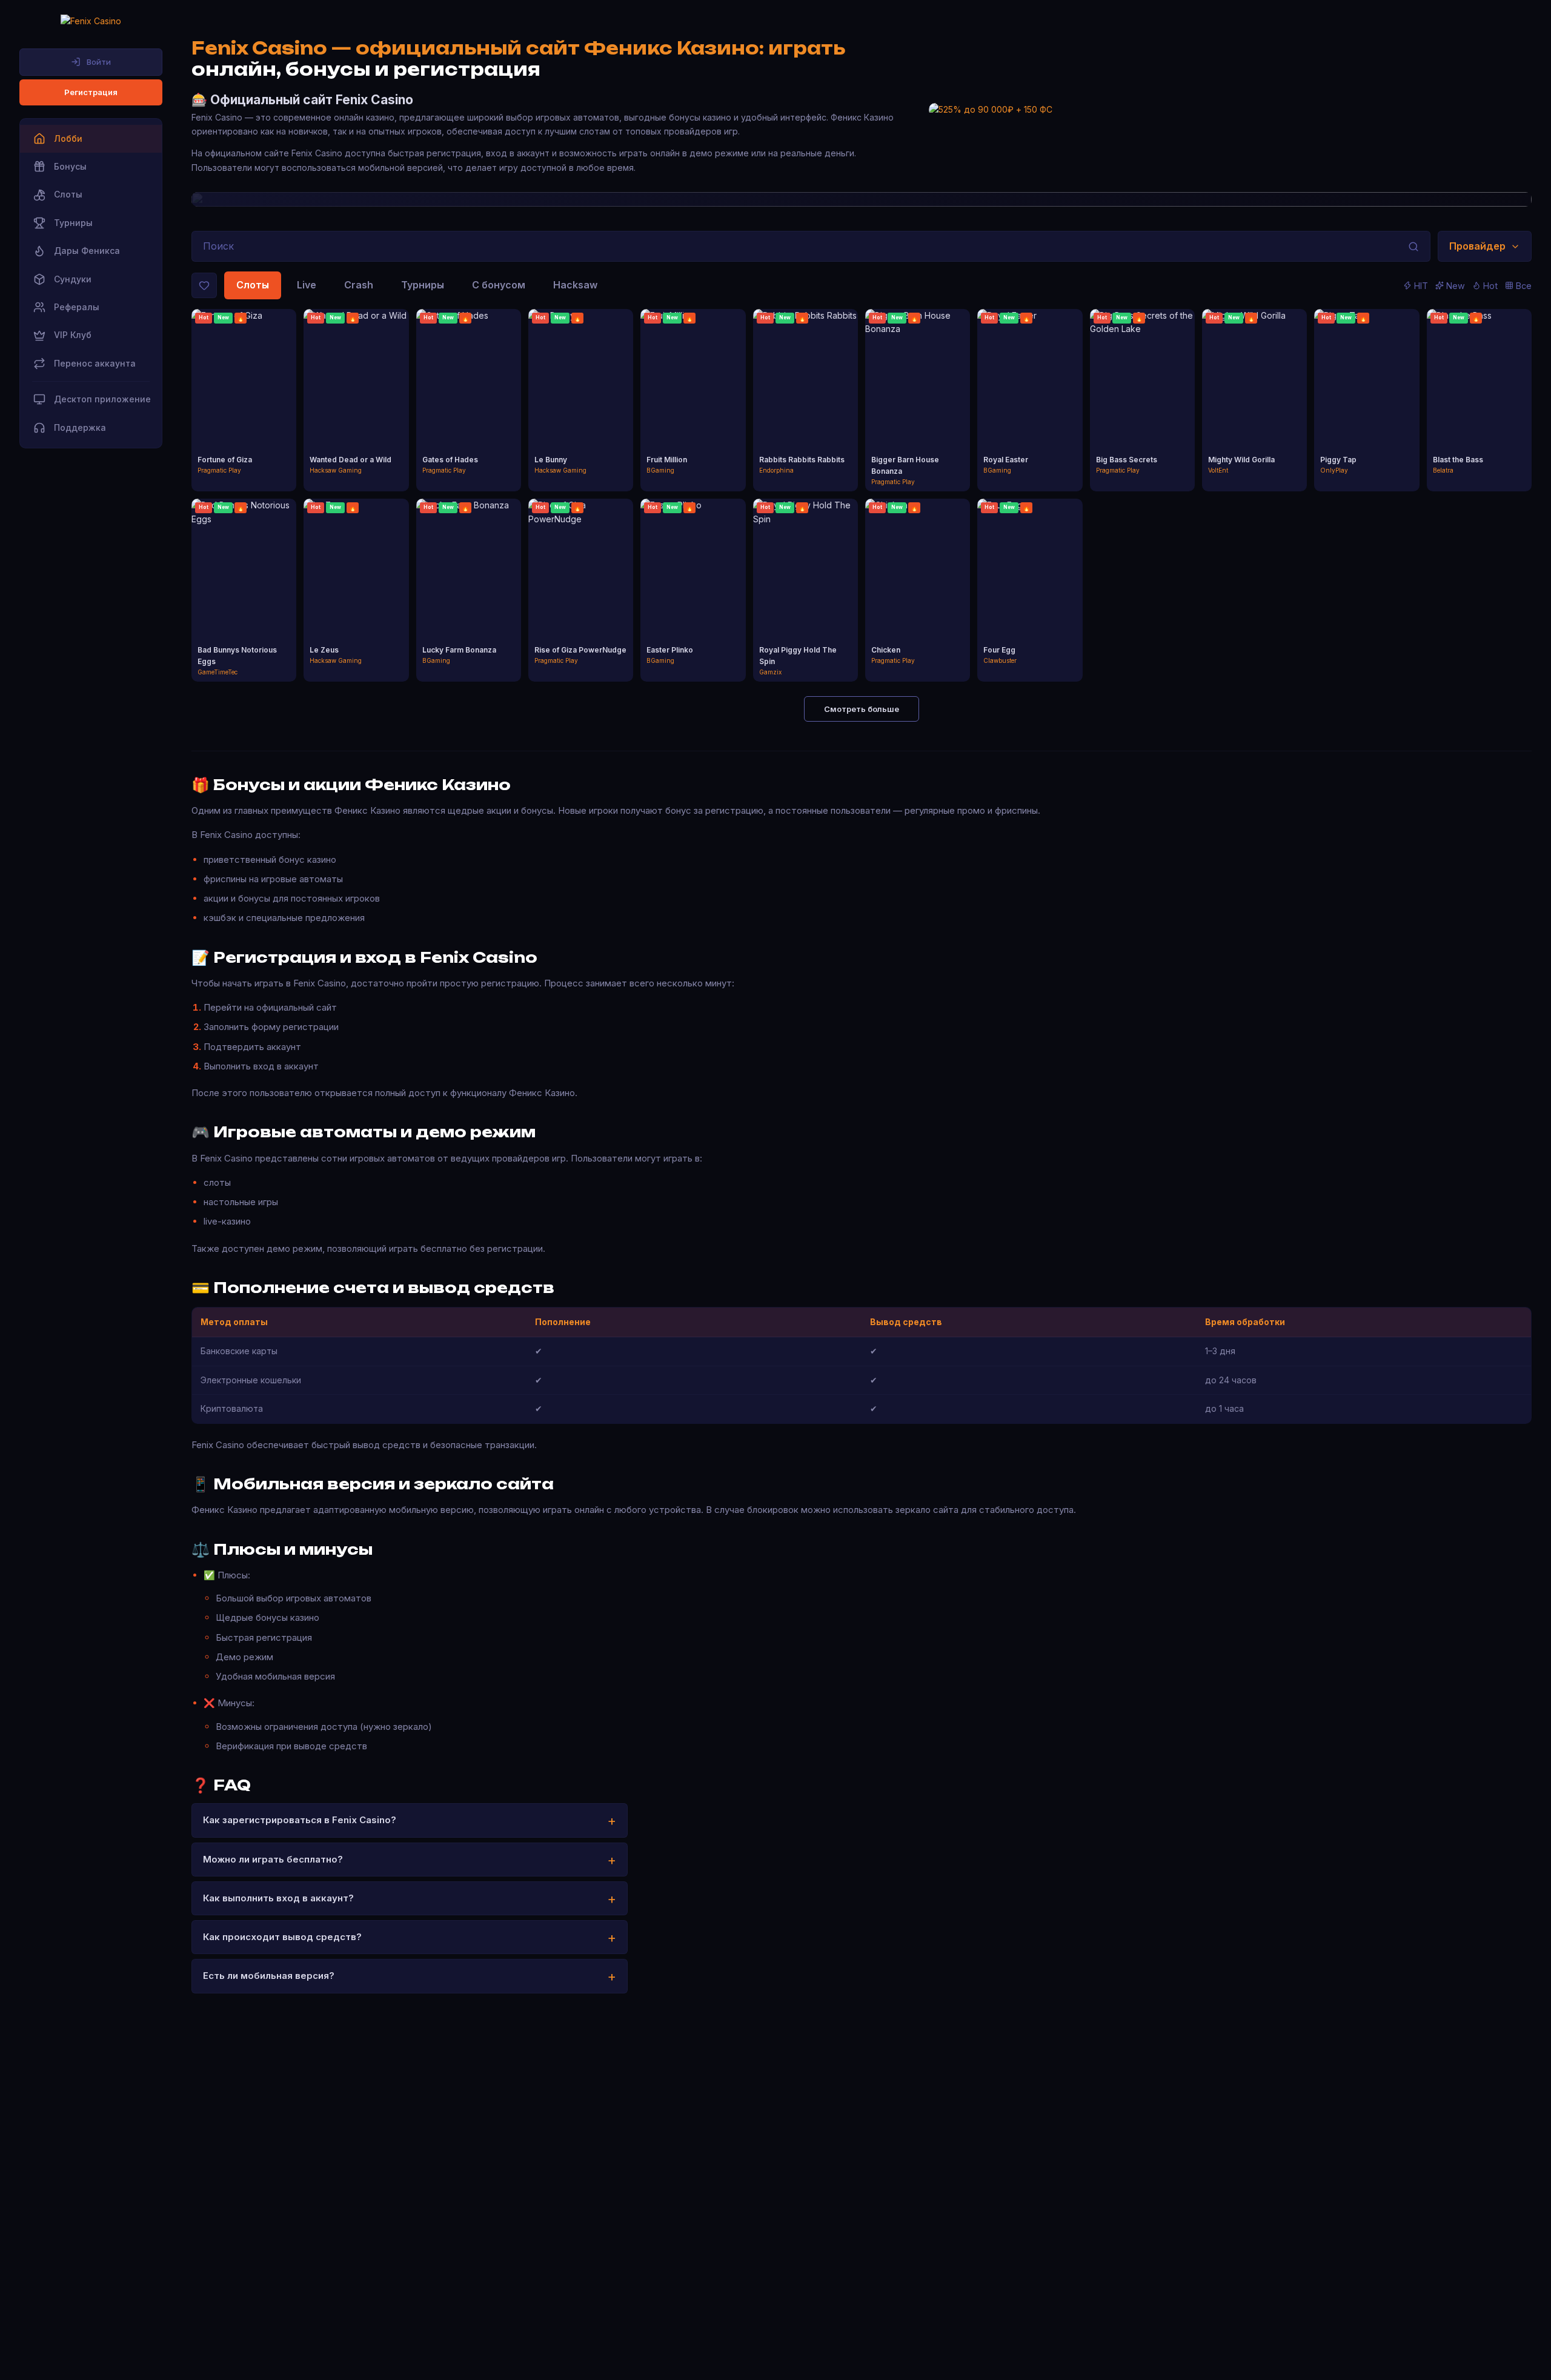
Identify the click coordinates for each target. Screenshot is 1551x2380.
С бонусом (499, 285)
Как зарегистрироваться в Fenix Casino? (300, 1820)
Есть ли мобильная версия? (269, 1976)
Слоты (253, 285)
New (1456, 286)
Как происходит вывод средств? (282, 1937)
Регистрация (91, 92)
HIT (1421, 286)
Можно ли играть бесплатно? (273, 1859)
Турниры (423, 285)
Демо (244, 411)
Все (1524, 286)
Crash (359, 285)
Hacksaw (575, 285)
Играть (244, 390)
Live (307, 285)
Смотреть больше (862, 709)
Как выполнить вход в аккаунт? (278, 1898)
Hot (1490, 286)
